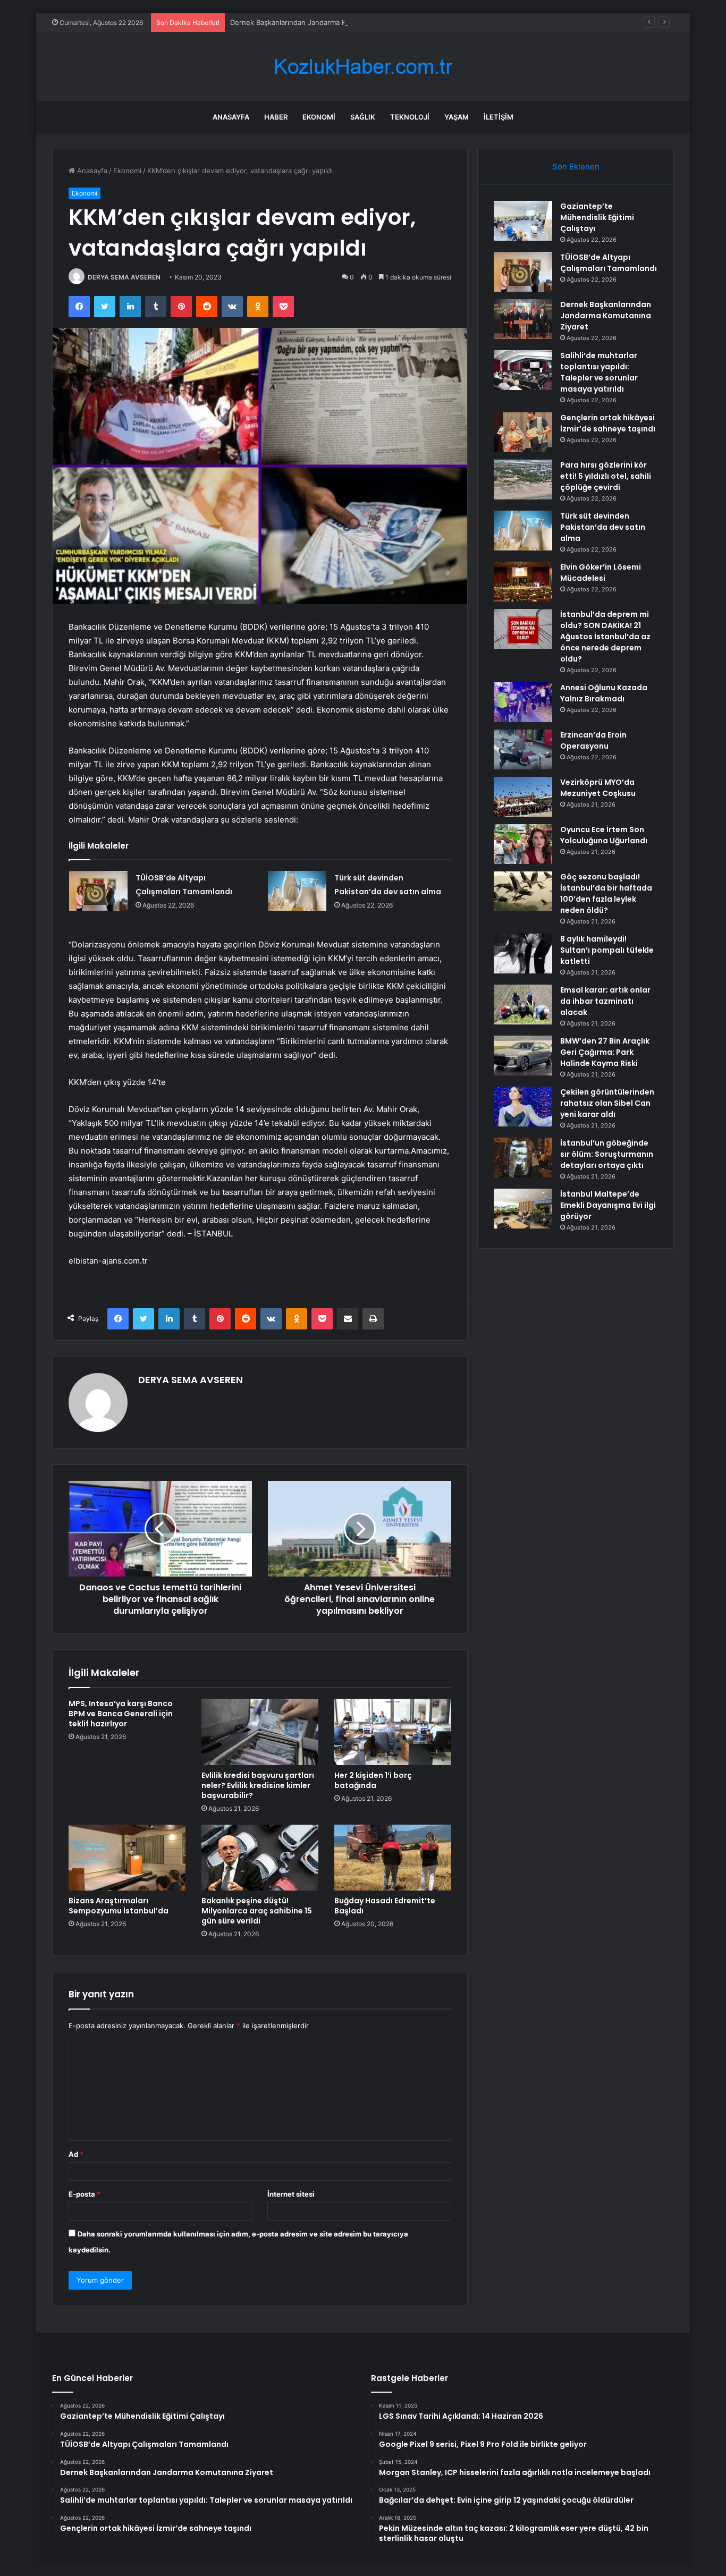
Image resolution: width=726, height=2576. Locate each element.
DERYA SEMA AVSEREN (124, 277)
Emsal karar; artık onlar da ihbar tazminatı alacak (605, 1001)
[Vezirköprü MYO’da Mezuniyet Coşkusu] (523, 797)
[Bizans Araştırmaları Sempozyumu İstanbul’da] (127, 1858)
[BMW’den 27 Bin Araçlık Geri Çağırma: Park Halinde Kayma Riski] (523, 1056)
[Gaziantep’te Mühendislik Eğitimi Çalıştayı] (523, 221)
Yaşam (457, 117)
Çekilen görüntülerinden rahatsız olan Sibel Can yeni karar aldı (607, 1103)
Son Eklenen (576, 167)
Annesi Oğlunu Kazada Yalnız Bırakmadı (604, 693)
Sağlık (363, 117)
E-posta (85, 2194)
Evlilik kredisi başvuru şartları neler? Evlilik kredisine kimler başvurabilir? (258, 1785)
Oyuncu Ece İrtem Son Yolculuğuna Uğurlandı (604, 835)
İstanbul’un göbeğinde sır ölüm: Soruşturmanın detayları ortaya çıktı (607, 1154)
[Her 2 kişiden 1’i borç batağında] (393, 1732)
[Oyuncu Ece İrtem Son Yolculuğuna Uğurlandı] (523, 844)
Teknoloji (410, 117)
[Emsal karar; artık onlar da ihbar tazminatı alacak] (523, 1005)
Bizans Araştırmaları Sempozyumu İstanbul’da (119, 1906)
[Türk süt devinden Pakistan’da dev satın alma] (297, 891)
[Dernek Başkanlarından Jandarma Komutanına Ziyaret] (523, 319)
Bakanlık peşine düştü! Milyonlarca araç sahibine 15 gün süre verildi (257, 1911)
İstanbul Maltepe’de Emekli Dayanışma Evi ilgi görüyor (608, 1205)
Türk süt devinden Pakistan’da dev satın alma (603, 527)
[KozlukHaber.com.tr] (363, 67)
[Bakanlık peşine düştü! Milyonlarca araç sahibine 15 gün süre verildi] (260, 1858)
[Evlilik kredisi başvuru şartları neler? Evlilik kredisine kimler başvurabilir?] (260, 1732)
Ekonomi (319, 117)
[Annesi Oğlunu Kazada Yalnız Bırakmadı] (523, 702)
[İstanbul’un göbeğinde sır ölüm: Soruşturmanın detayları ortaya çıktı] (523, 1158)
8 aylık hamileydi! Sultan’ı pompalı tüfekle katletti (607, 950)
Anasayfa (231, 117)
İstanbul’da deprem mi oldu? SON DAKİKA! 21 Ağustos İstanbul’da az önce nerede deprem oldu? (605, 637)
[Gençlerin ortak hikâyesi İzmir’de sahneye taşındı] (523, 432)
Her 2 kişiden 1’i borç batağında (373, 1780)
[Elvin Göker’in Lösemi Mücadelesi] (523, 582)
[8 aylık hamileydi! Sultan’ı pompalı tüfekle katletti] (523, 954)
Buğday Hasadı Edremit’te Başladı (385, 1906)
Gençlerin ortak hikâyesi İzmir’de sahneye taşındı (608, 423)
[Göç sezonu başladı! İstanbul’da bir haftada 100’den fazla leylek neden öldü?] (523, 891)
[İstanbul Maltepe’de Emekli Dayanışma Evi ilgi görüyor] (523, 1209)
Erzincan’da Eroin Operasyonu (593, 740)
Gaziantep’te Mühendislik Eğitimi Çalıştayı (597, 217)
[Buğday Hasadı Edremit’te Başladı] (393, 1858)
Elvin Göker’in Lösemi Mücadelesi (601, 573)
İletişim (499, 117)
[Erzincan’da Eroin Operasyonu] (523, 749)
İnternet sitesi (291, 2194)
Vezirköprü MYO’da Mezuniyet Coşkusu (598, 788)
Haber (276, 117)
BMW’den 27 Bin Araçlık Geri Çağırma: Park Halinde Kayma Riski (605, 1052)
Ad (76, 2154)
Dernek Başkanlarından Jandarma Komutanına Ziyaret (318, 22)
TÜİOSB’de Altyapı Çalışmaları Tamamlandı (609, 263)
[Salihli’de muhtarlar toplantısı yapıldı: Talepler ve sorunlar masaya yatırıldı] (523, 370)
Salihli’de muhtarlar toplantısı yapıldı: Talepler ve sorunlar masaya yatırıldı (599, 372)
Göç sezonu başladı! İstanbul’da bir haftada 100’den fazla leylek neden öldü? (606, 893)
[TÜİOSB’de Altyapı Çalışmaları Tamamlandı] (98, 891)
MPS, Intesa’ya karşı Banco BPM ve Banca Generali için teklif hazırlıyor (121, 1714)
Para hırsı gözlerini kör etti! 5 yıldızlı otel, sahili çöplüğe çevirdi (606, 476)
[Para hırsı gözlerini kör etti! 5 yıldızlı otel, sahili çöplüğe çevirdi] (523, 480)
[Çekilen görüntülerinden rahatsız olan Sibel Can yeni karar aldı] (523, 1107)
